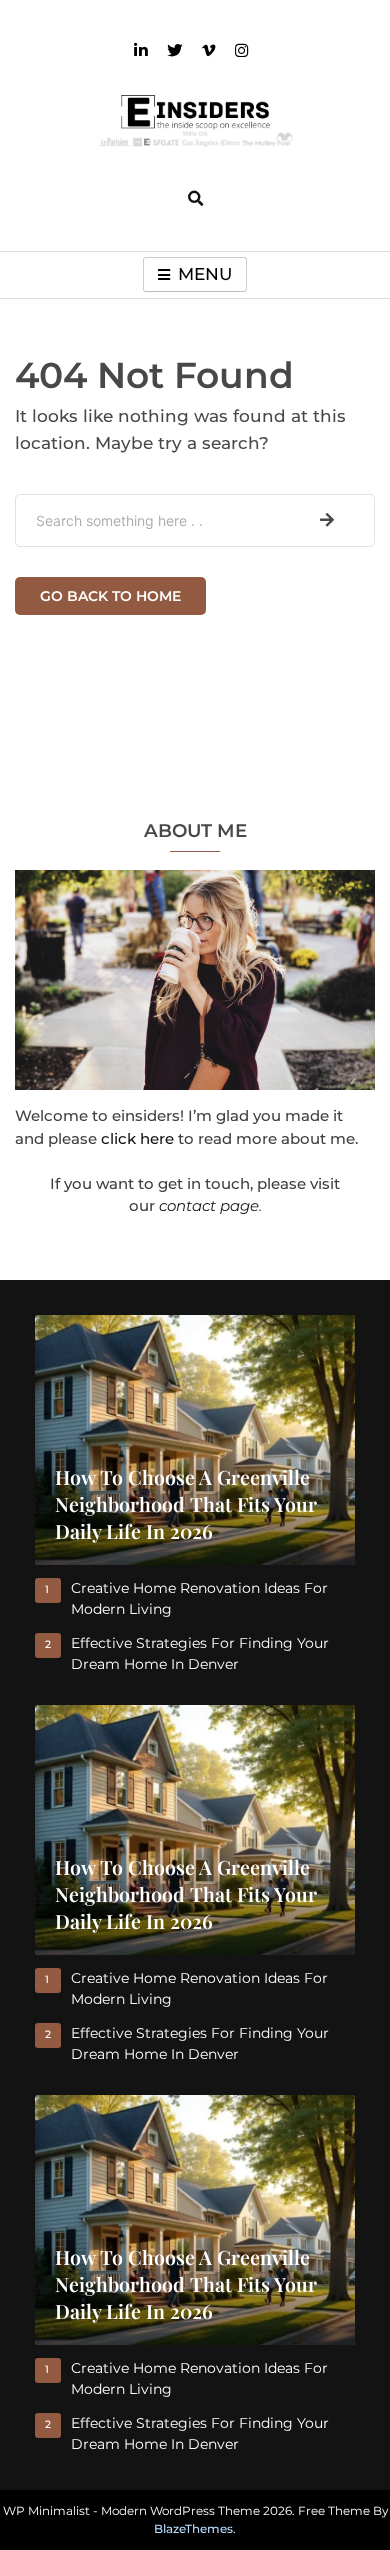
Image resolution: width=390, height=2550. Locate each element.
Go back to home (110, 596)
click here (137, 1138)
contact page (209, 1205)
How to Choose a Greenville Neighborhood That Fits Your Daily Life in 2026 (186, 1504)
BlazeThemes (193, 2528)
